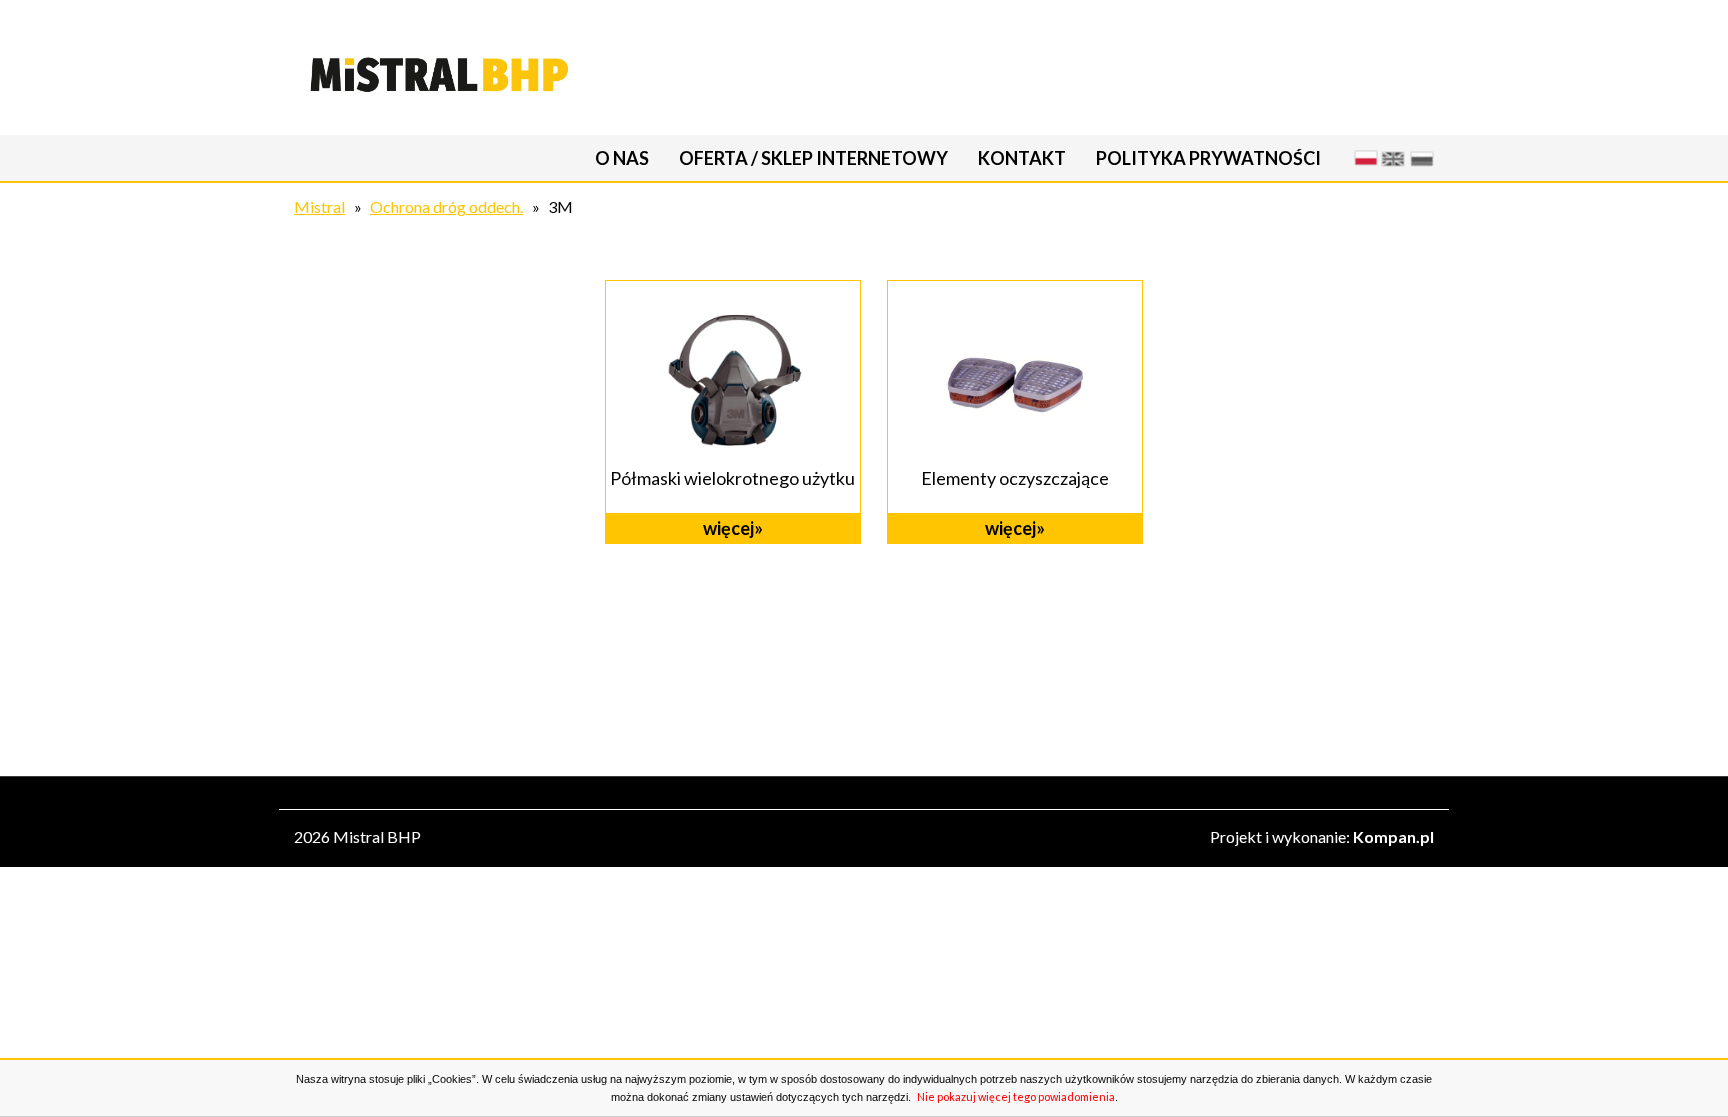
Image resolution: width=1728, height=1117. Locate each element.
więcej (728, 528)
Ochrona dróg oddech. (446, 206)
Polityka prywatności (1208, 158)
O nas (622, 158)
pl (1363, 158)
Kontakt (1022, 158)
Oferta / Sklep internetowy (813, 158)
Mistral (319, 206)
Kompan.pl (1393, 836)
